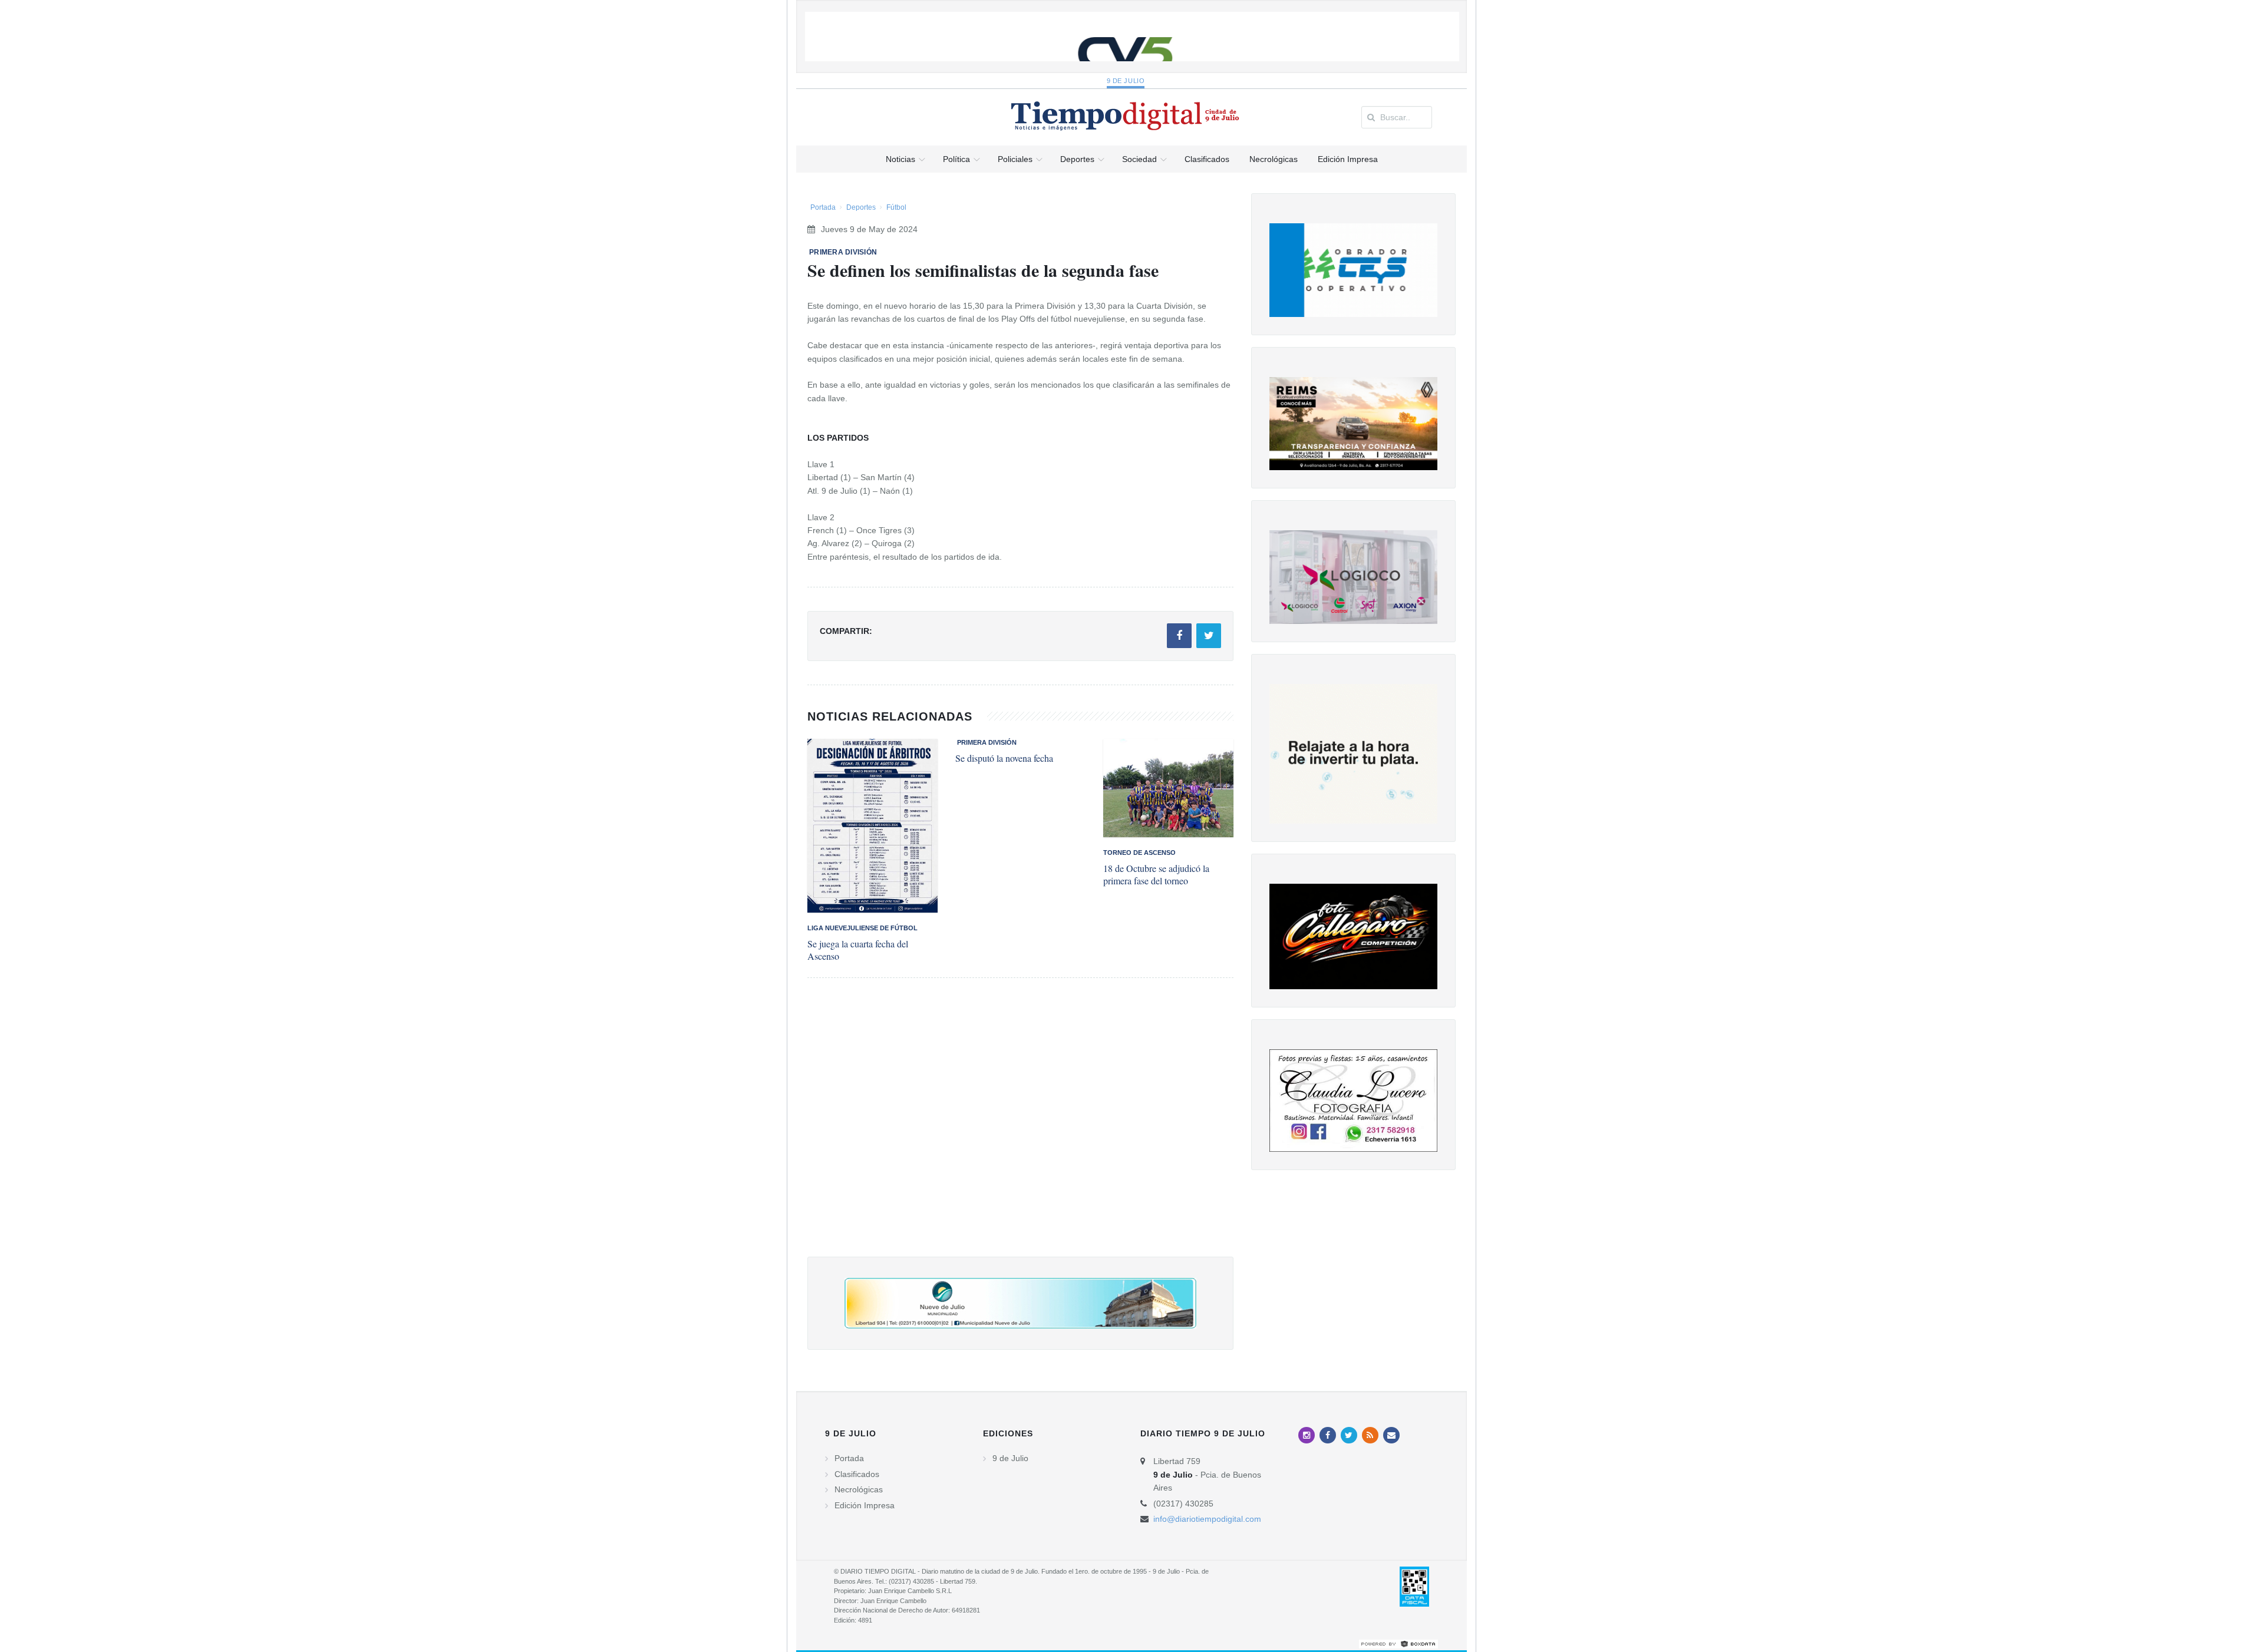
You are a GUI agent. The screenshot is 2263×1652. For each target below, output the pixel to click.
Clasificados (857, 1474)
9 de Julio (1126, 81)
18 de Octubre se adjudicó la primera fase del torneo (1156, 874)
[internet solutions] (1398, 1643)
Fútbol (896, 207)
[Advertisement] (1020, 1129)
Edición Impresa (865, 1505)
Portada (823, 207)
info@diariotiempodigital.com (1207, 1519)
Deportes (861, 207)
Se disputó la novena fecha (1004, 758)
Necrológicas (859, 1489)
